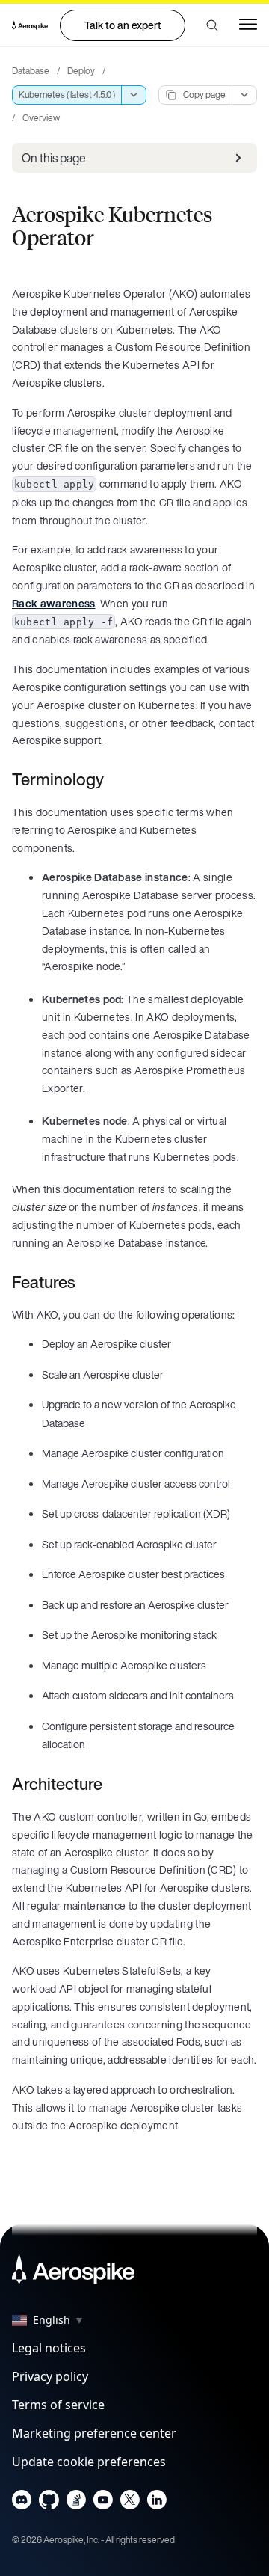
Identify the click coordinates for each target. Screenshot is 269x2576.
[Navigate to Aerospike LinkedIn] (157, 2503)
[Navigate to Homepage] (30, 25)
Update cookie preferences (89, 2462)
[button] (212, 25)
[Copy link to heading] (114, 779)
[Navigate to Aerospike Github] (49, 2503)
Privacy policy (50, 2376)
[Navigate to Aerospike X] (130, 2503)
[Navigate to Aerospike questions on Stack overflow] (76, 2503)
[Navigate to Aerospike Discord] (22, 2503)
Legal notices (49, 2348)
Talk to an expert (123, 25)
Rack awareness (53, 603)
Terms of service (58, 2405)
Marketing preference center (94, 2433)
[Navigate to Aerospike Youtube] (103, 2503)
